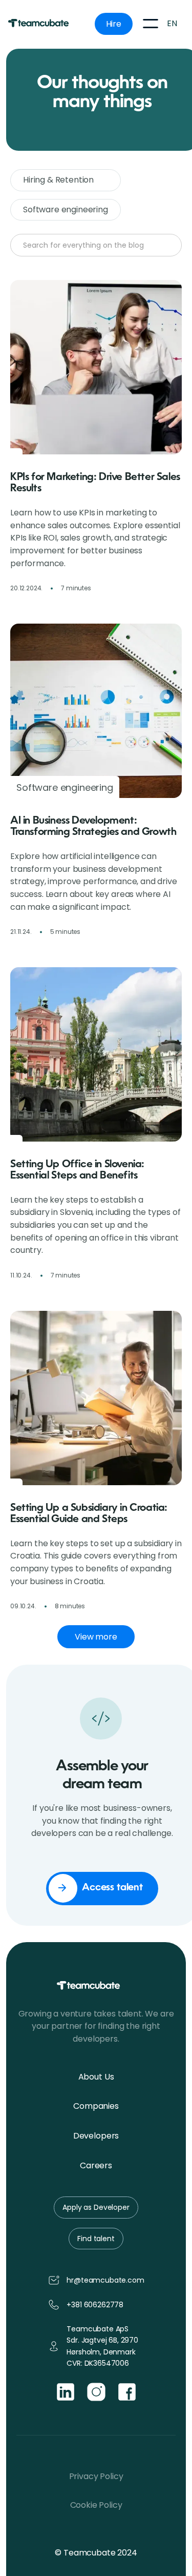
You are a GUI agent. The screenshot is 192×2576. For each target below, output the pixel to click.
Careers (96, 2165)
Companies (96, 2106)
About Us (96, 2077)
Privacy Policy (96, 2476)
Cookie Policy (96, 2505)
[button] (151, 24)
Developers (96, 2136)
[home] (44, 24)
